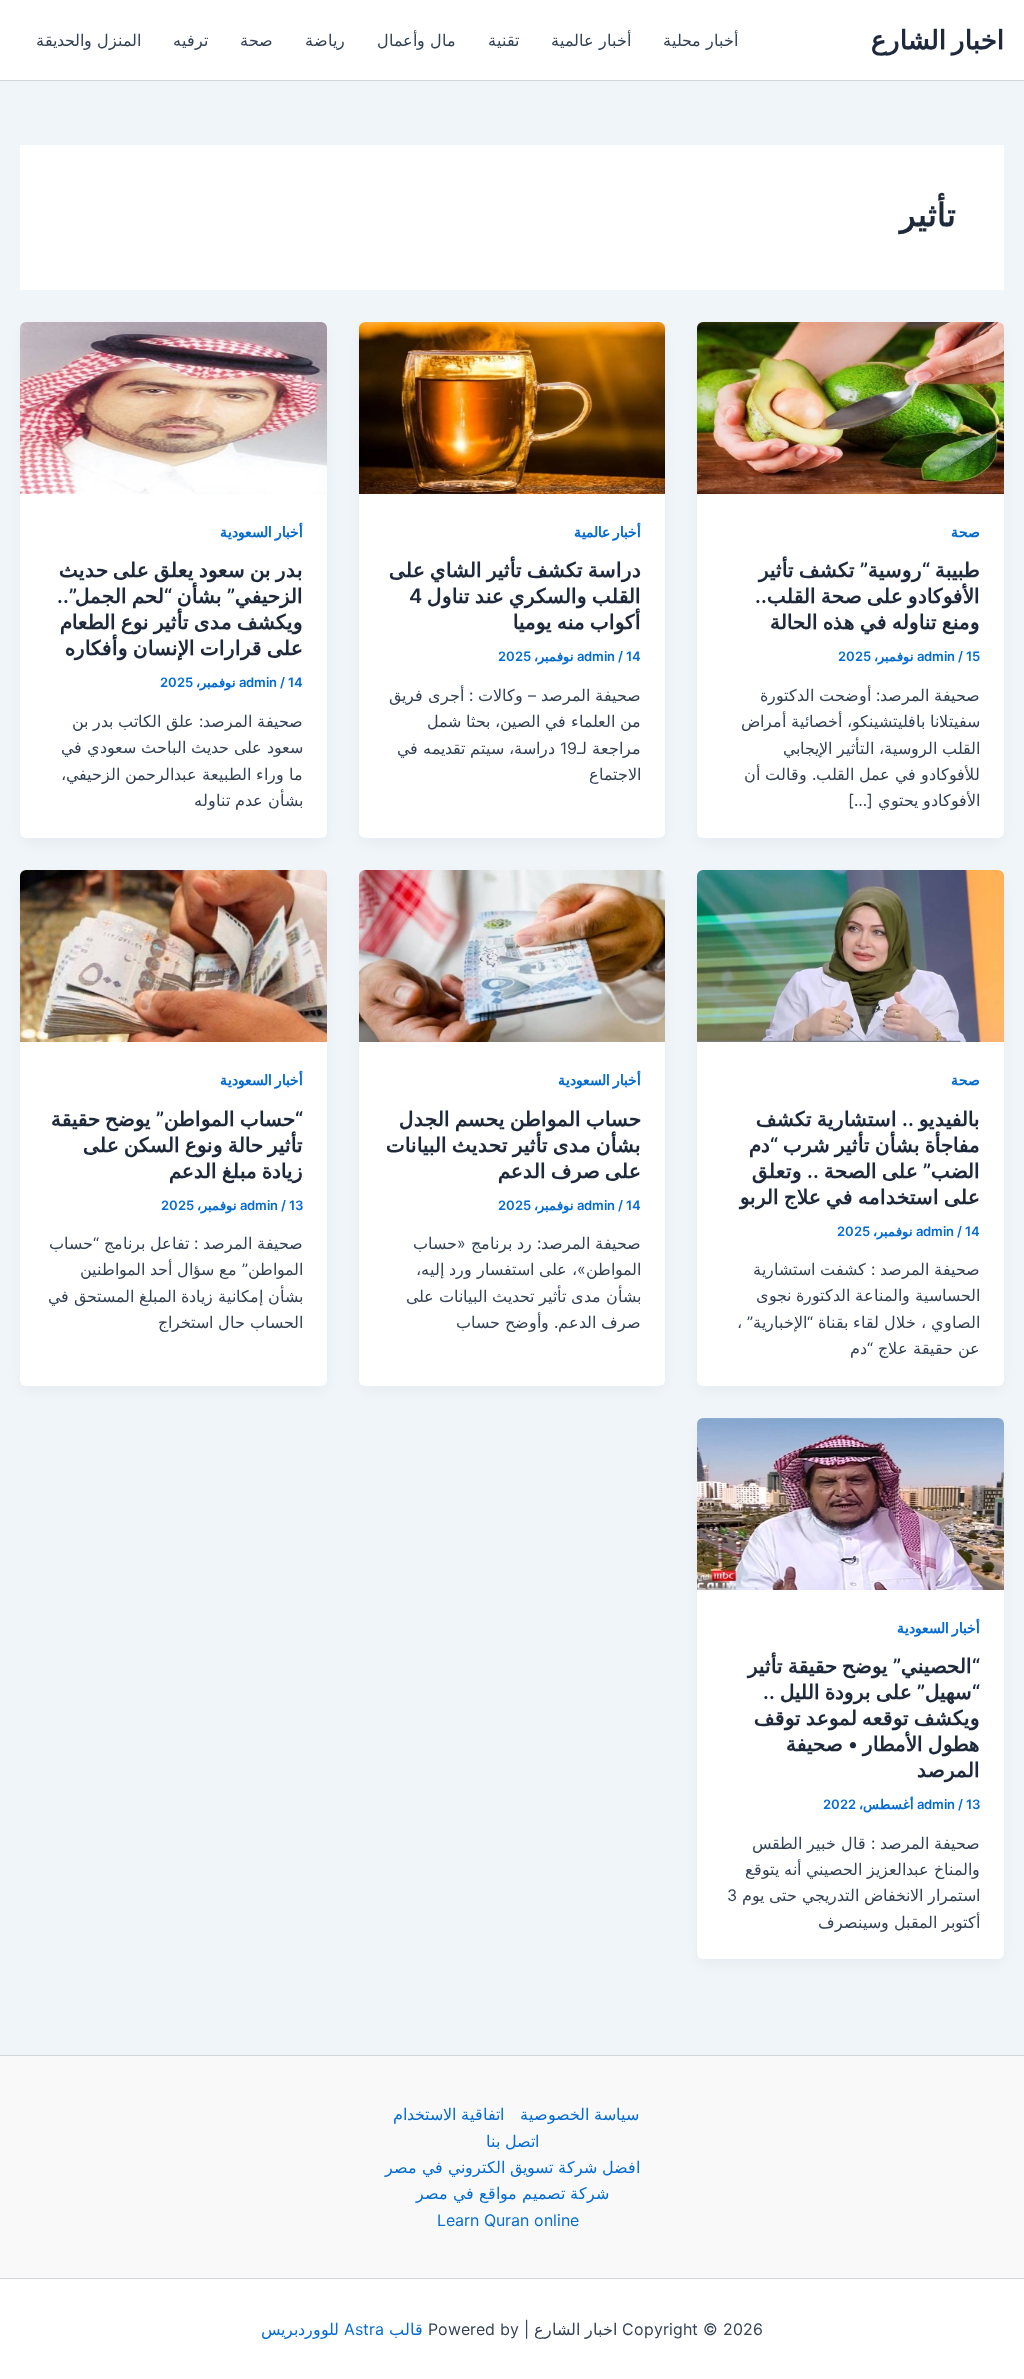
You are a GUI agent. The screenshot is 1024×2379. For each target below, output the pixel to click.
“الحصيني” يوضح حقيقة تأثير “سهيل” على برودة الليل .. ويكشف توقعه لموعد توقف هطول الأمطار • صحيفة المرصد (864, 1718)
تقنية (503, 40)
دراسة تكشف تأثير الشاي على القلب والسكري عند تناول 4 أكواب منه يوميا (515, 596)
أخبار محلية (700, 40)
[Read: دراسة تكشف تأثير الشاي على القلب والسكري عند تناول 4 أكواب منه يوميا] (512, 406)
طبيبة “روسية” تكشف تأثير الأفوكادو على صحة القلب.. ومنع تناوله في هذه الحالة (867, 596)
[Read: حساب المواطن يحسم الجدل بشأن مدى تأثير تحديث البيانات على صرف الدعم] (512, 954)
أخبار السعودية (261, 531)
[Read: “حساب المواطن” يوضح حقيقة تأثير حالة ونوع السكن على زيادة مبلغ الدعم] (173, 954)
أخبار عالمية (591, 40)
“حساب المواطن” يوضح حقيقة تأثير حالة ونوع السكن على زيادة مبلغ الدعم (177, 1145)
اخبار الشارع (937, 39)
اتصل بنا (512, 2141)
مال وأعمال (416, 40)
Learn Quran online (508, 2220)
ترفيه (190, 40)
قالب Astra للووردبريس (342, 2329)
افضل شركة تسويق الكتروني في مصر (512, 2167)
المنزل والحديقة (88, 40)
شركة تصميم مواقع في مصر (512, 2193)
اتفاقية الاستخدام (448, 2114)
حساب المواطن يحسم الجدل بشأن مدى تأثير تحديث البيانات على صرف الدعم (513, 1145)
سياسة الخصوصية (579, 2114)
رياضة (325, 40)
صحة (256, 40)
